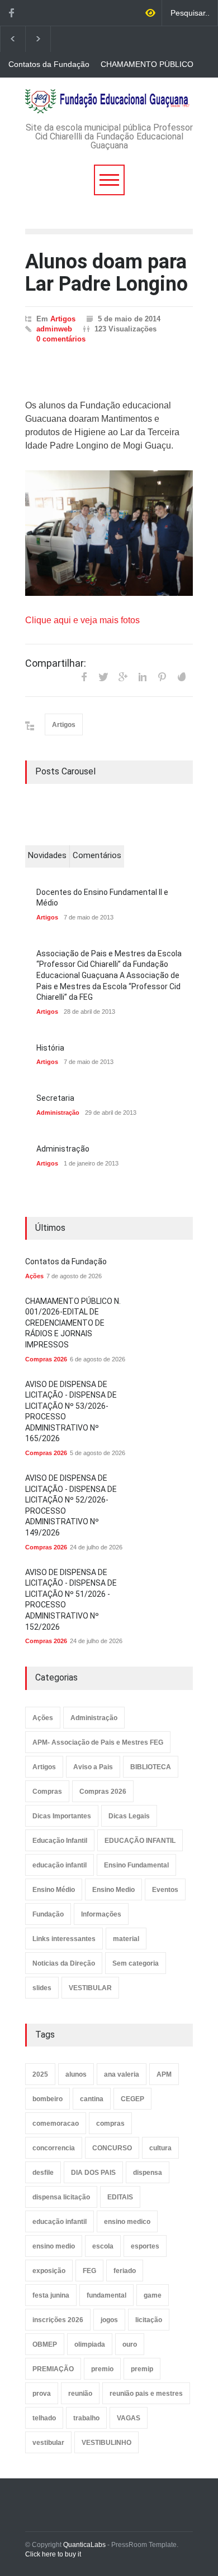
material (126, 1939)
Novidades (47, 855)
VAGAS (129, 2418)
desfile (43, 2173)
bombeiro (48, 2099)
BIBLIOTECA (151, 1767)
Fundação (48, 1914)
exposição (49, 2271)
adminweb (54, 329)
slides (42, 1988)
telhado (44, 2418)
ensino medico (127, 2222)
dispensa (148, 2173)
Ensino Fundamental (136, 1865)
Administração (58, 1113)
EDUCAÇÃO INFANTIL (140, 1841)
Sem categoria (136, 1963)
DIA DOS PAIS (93, 2173)
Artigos (63, 319)
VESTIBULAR (90, 1988)
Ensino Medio (113, 1890)
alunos (76, 2074)
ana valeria (122, 2074)
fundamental (106, 2295)
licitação (149, 2320)
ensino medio (54, 2246)
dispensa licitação (61, 2197)
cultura (160, 2148)
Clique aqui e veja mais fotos (84, 620)
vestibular (48, 2443)
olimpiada (90, 2344)
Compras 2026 (46, 1359)
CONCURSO (112, 2148)
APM (164, 2074)
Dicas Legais (129, 1816)
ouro (130, 2344)
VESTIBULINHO (106, 2443)
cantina (92, 2099)
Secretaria (55, 1098)
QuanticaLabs (84, 2545)
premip (142, 2369)
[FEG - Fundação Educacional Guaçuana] (109, 101)
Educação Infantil (60, 1841)
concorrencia (54, 2148)
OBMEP (45, 2344)
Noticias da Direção (64, 1963)
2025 (40, 2074)
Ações (34, 1276)
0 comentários (61, 339)
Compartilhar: (56, 663)
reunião (80, 2394)
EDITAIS (120, 2197)
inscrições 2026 (58, 2320)
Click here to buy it (53, 2554)
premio (102, 2369)
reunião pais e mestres (146, 2394)
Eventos (165, 1890)
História (50, 1048)
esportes (145, 2246)
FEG (89, 2271)
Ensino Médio (54, 1890)
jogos (109, 2320)
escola (103, 2246)
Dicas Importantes (62, 1816)
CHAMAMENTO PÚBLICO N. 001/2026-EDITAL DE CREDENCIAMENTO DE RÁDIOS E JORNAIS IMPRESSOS (147, 65)
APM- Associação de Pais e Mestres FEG (98, 1742)
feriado (125, 2271)
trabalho (86, 2418)
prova (42, 2394)
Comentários (97, 855)
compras (110, 2124)
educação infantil (60, 1865)
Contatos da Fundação (49, 64)
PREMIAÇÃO (53, 2369)
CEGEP (132, 2099)
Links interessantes (64, 1939)
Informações (101, 1914)
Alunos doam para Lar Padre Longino (106, 273)
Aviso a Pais (93, 1767)
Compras (47, 1792)
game (153, 2295)
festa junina (51, 2295)
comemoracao (56, 2124)
